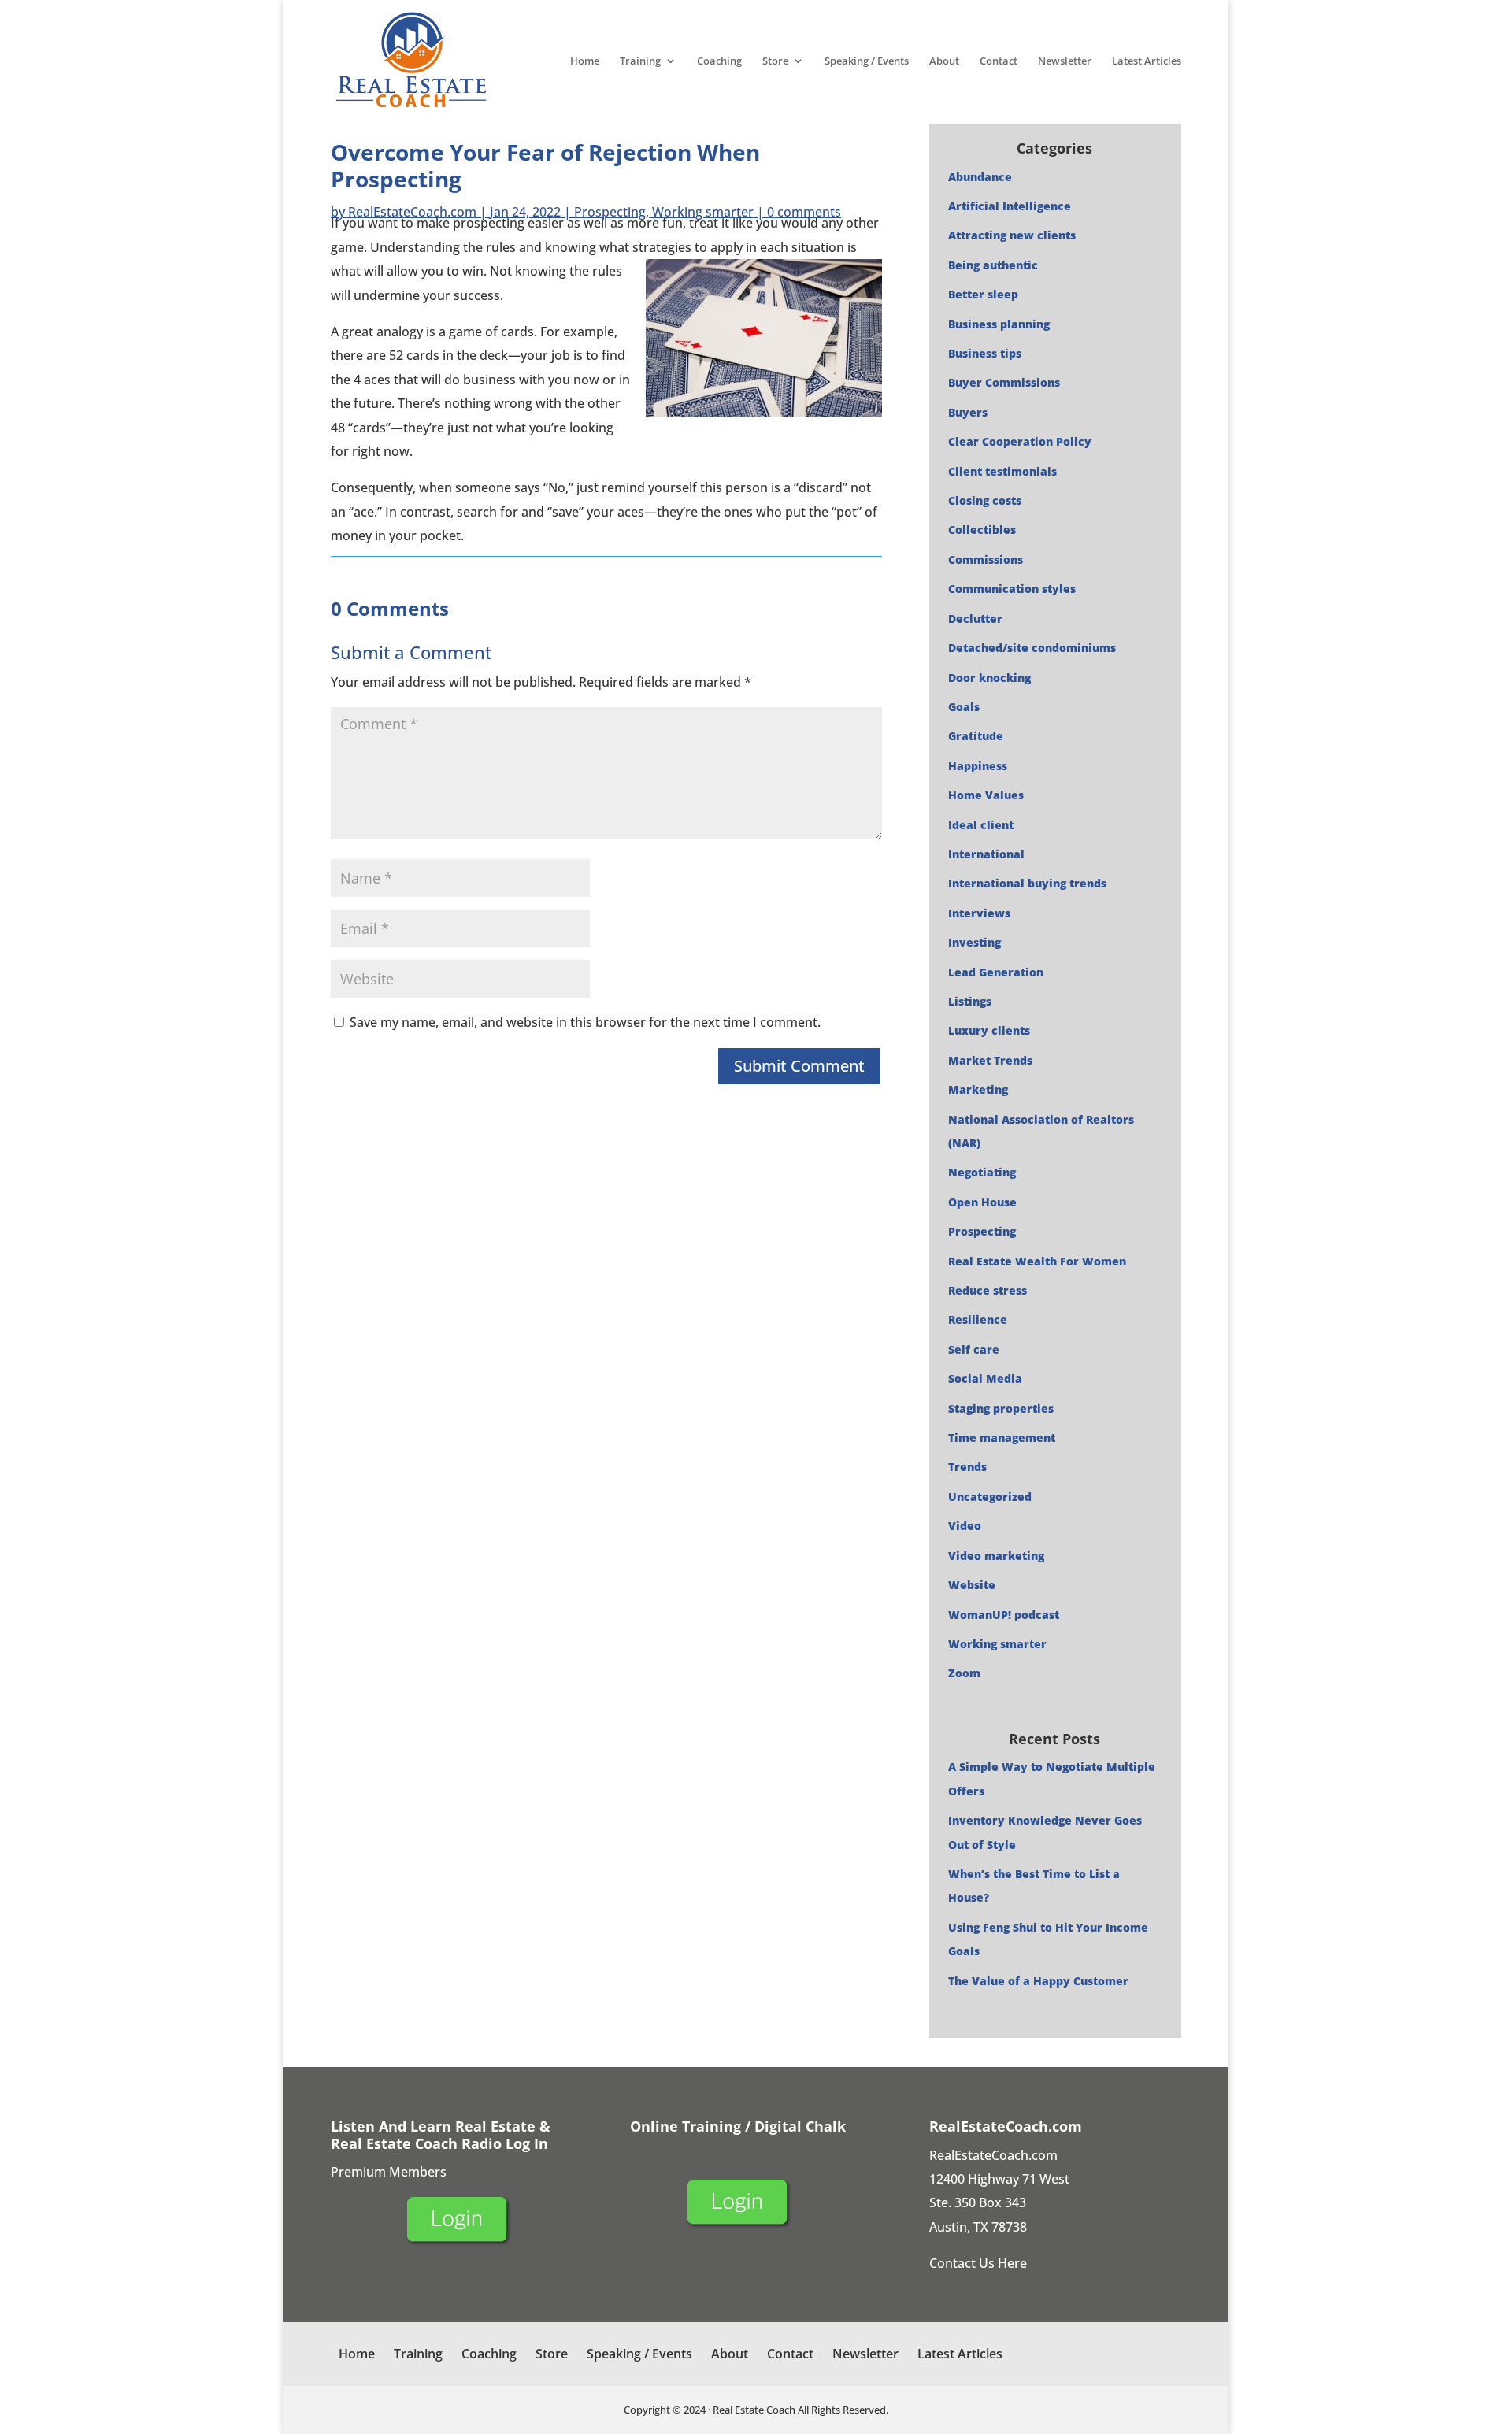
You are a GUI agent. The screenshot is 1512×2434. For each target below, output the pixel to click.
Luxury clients (989, 1030)
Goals (964, 707)
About (944, 61)
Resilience (978, 1319)
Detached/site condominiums (1032, 648)
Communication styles (1012, 589)
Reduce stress (988, 1290)
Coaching (719, 61)
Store (775, 61)
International (986, 854)
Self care (974, 1349)
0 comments (804, 212)
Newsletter (1065, 61)
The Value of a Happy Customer (1038, 1981)
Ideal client (981, 825)
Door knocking (989, 678)
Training (640, 61)
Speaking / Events (867, 61)
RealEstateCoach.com (412, 212)
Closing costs (985, 500)
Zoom (964, 1673)
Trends (967, 1467)
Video (965, 1526)
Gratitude (976, 736)
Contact (999, 61)
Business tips (985, 353)
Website (972, 1585)
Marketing (978, 1089)
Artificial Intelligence (1010, 206)
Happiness (978, 766)
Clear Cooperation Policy (1020, 441)
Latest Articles (1147, 61)
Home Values (986, 795)
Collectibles (982, 530)
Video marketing (996, 1556)
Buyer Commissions (1004, 382)
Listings (970, 1001)
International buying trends (1027, 883)
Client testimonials (1002, 471)
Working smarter (703, 212)
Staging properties (1001, 1408)
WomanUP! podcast (1004, 1615)
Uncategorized (990, 1497)
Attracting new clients (1012, 235)
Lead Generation (996, 972)
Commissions (986, 559)
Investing (975, 942)
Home (585, 61)
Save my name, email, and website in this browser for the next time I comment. (585, 1022)
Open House (982, 1202)
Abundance (980, 177)
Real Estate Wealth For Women (1037, 1261)
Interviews (979, 913)
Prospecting (610, 212)
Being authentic (993, 265)
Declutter (975, 619)
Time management (1002, 1437)
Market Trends (990, 1060)
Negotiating (982, 1172)
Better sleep (983, 294)
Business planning (999, 324)
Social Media (985, 1378)
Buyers (968, 412)
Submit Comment (799, 1066)
